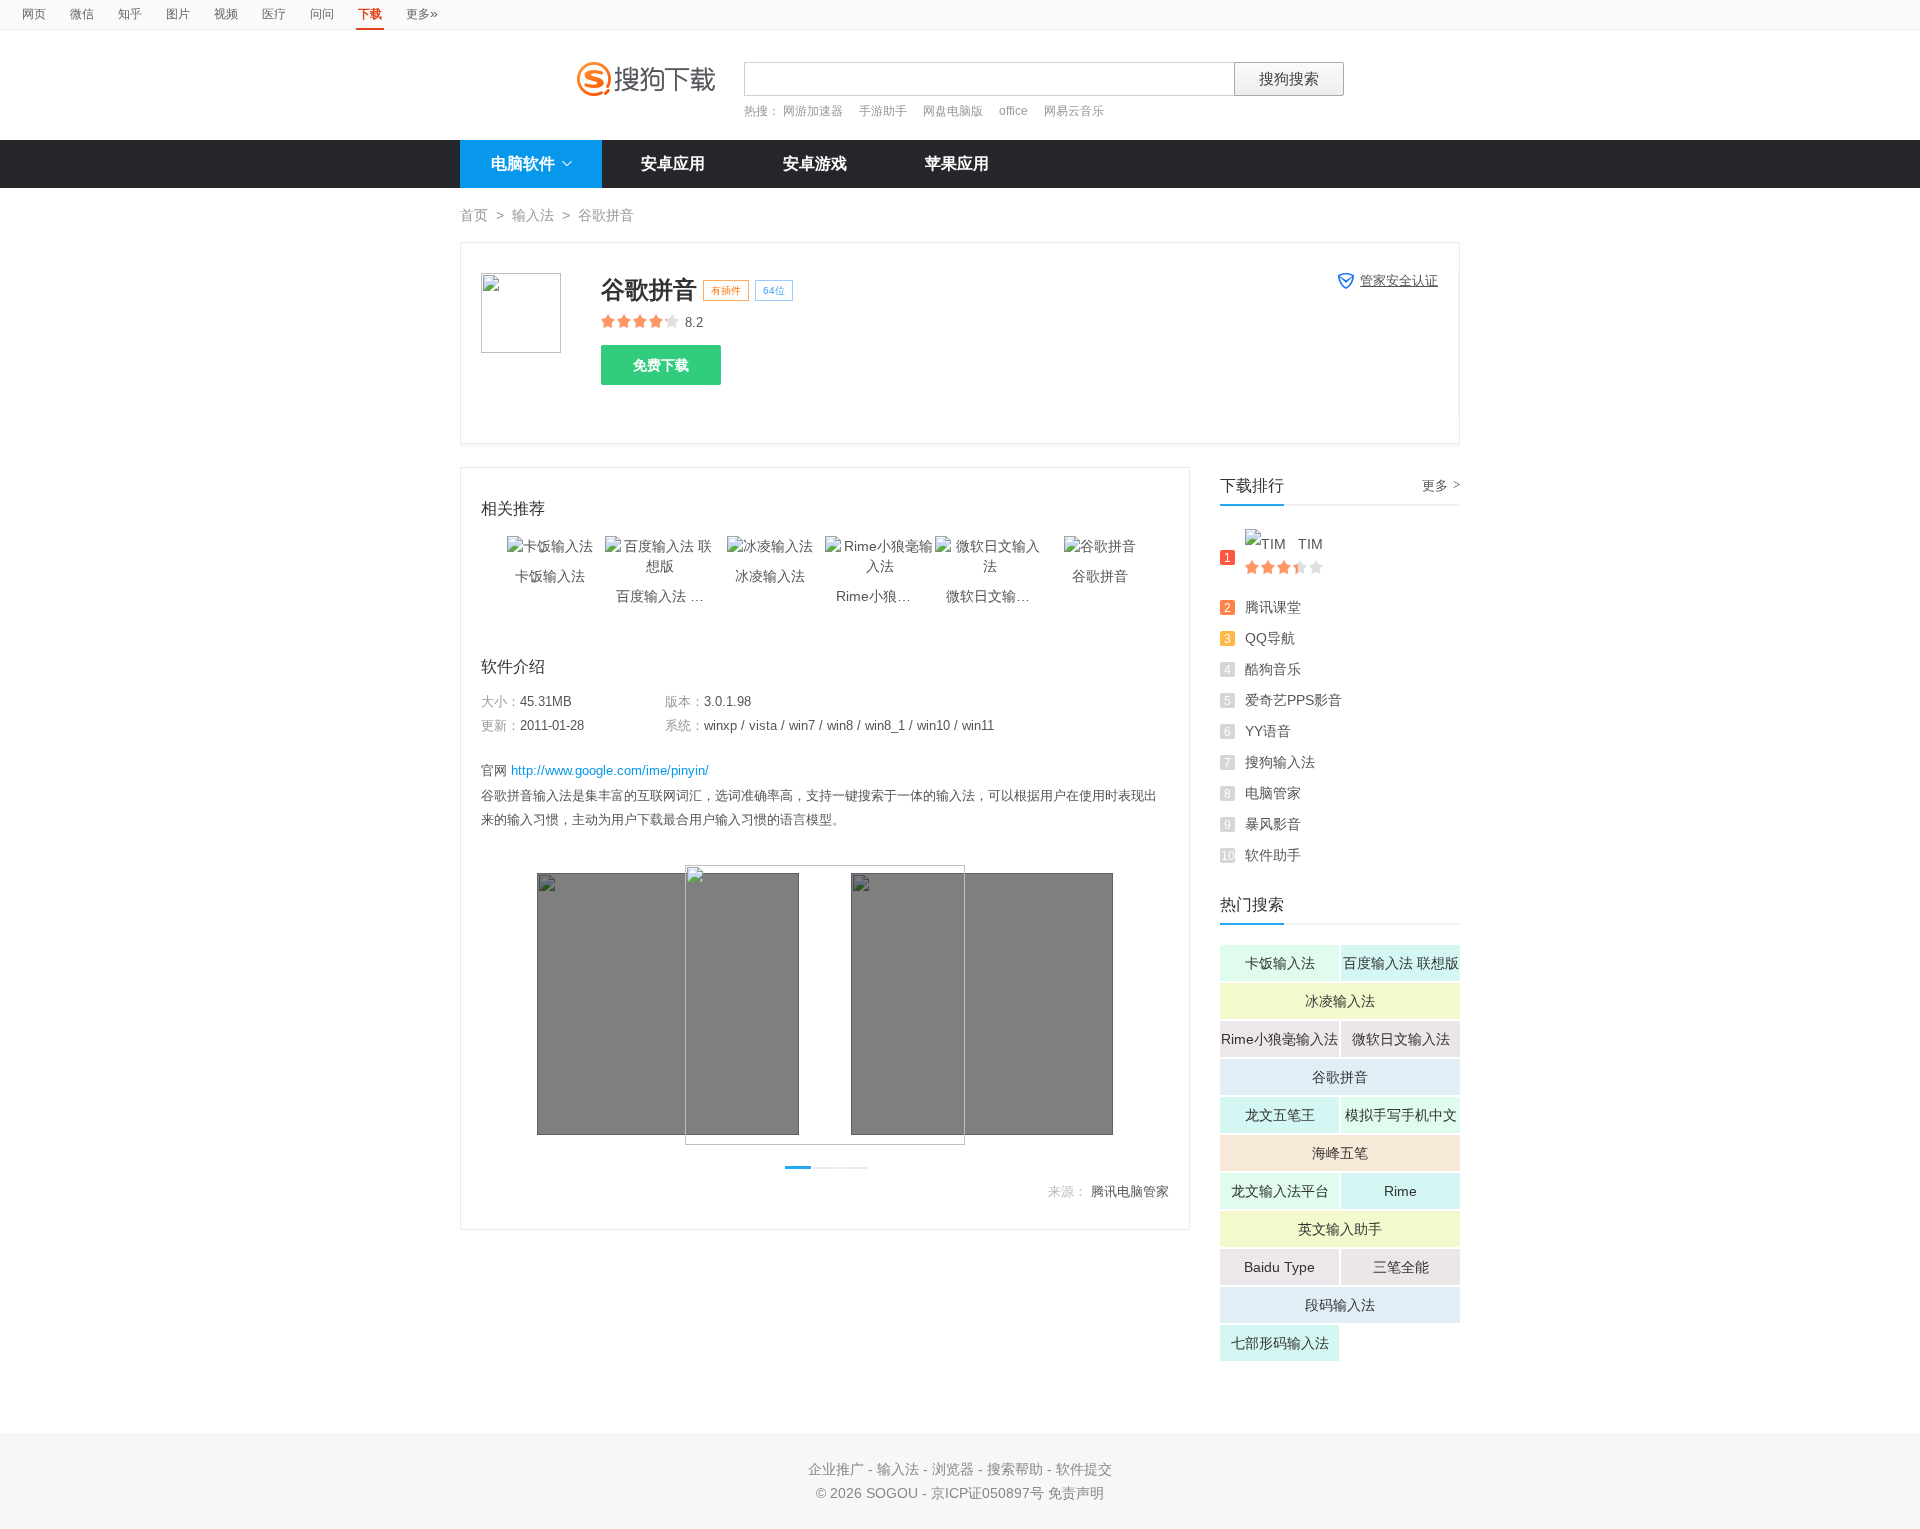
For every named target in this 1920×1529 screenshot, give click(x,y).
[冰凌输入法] (770, 546)
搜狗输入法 (1280, 762)
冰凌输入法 (1340, 1001)
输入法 (533, 215)
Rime (1400, 1191)
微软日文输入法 (1401, 1039)
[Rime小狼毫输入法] (880, 546)
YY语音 (1268, 731)
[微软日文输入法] (990, 546)
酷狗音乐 (1273, 669)
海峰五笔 (1340, 1153)
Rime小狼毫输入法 (1279, 1039)
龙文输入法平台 (1280, 1191)
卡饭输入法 (1280, 963)
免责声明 (1076, 1493)
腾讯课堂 (1273, 607)
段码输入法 (1340, 1305)
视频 (226, 14)
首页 (474, 215)
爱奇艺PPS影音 (1293, 700)
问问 (322, 14)
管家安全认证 (1399, 280)
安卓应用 (673, 163)
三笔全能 (1401, 1267)
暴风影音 (1273, 824)
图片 (178, 14)
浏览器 (953, 1469)
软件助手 (1273, 855)
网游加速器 (813, 111)
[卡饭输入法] (550, 546)
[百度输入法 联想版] (660, 546)
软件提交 (1084, 1469)
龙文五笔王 (1280, 1115)
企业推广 (836, 1469)
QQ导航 (1270, 638)
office (1015, 111)
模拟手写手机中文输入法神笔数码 (1401, 1120)
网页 (34, 14)
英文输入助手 (1340, 1229)
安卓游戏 (815, 163)
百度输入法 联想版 (1401, 963)
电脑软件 (523, 163)
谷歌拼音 (1340, 1077)
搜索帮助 (1015, 1469)
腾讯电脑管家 (1130, 1191)
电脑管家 (1273, 793)
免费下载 (661, 365)
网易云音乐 (1074, 111)
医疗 (274, 14)
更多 (422, 13)
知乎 (130, 14)
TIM (1310, 544)
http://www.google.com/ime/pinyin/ (610, 770)
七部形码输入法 (1280, 1343)
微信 (82, 14)
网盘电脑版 (953, 111)
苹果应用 (957, 163)
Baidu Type (1279, 1267)
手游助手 (884, 111)
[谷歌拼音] (1100, 546)
